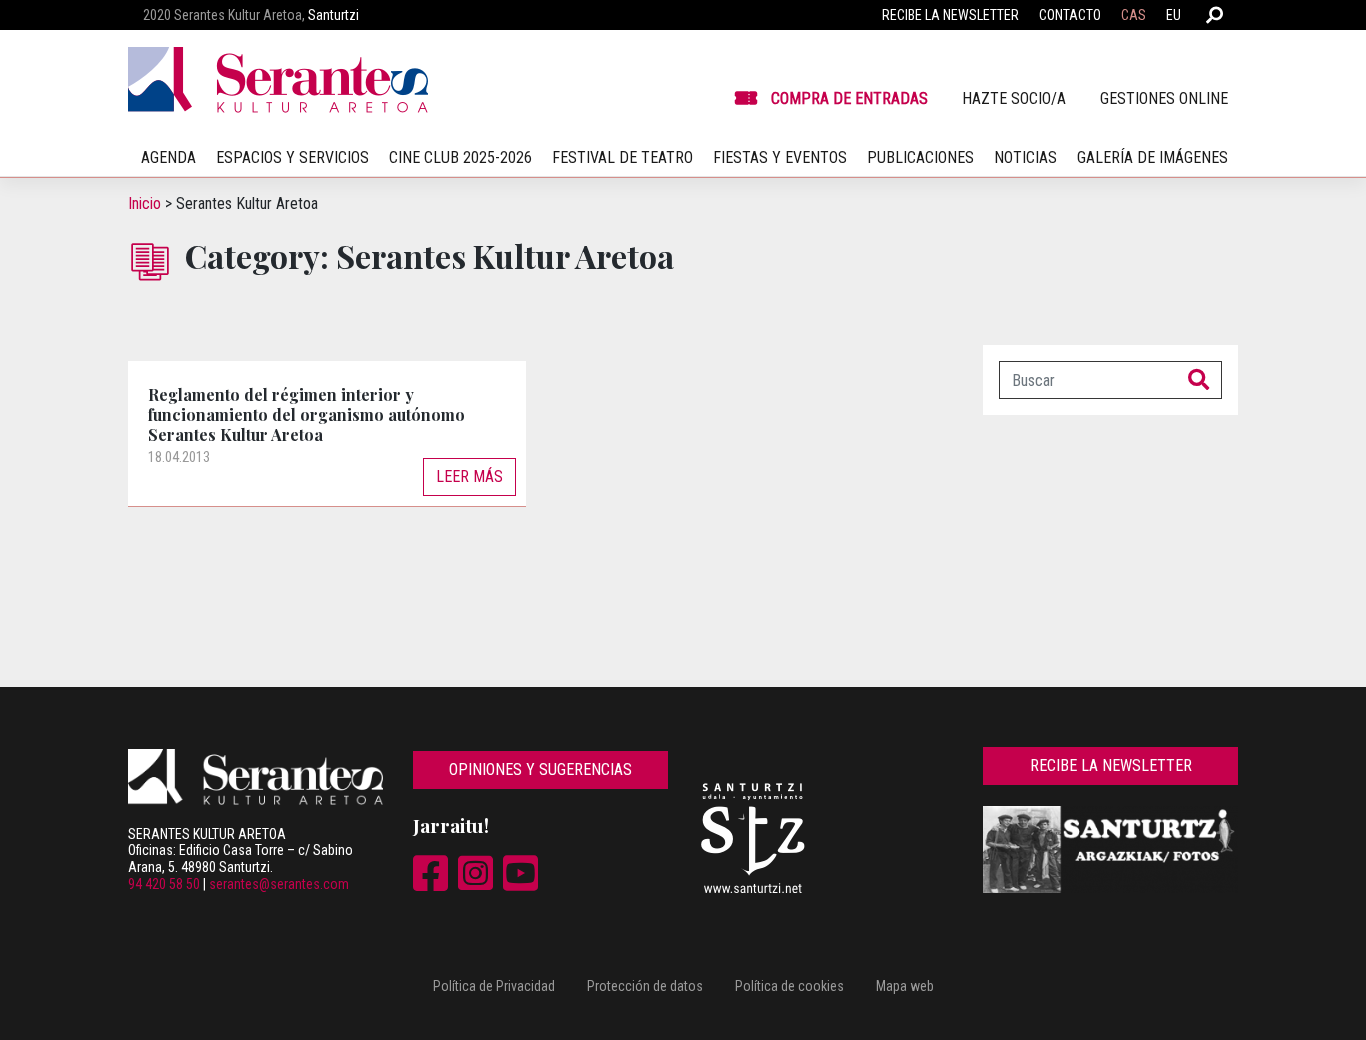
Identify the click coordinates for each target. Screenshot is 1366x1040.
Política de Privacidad (494, 986)
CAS (1133, 15)
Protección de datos (645, 986)
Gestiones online (1164, 98)
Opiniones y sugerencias (540, 769)
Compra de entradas (849, 98)
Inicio (144, 203)
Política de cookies (789, 986)
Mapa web (905, 986)
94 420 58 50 (164, 884)
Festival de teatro (622, 157)
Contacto (1070, 15)
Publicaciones (920, 157)
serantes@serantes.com (279, 884)
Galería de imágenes (1152, 157)
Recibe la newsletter (950, 15)
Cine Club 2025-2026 (460, 157)
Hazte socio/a (1014, 98)
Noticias (1025, 157)
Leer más (469, 476)
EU (1173, 15)
